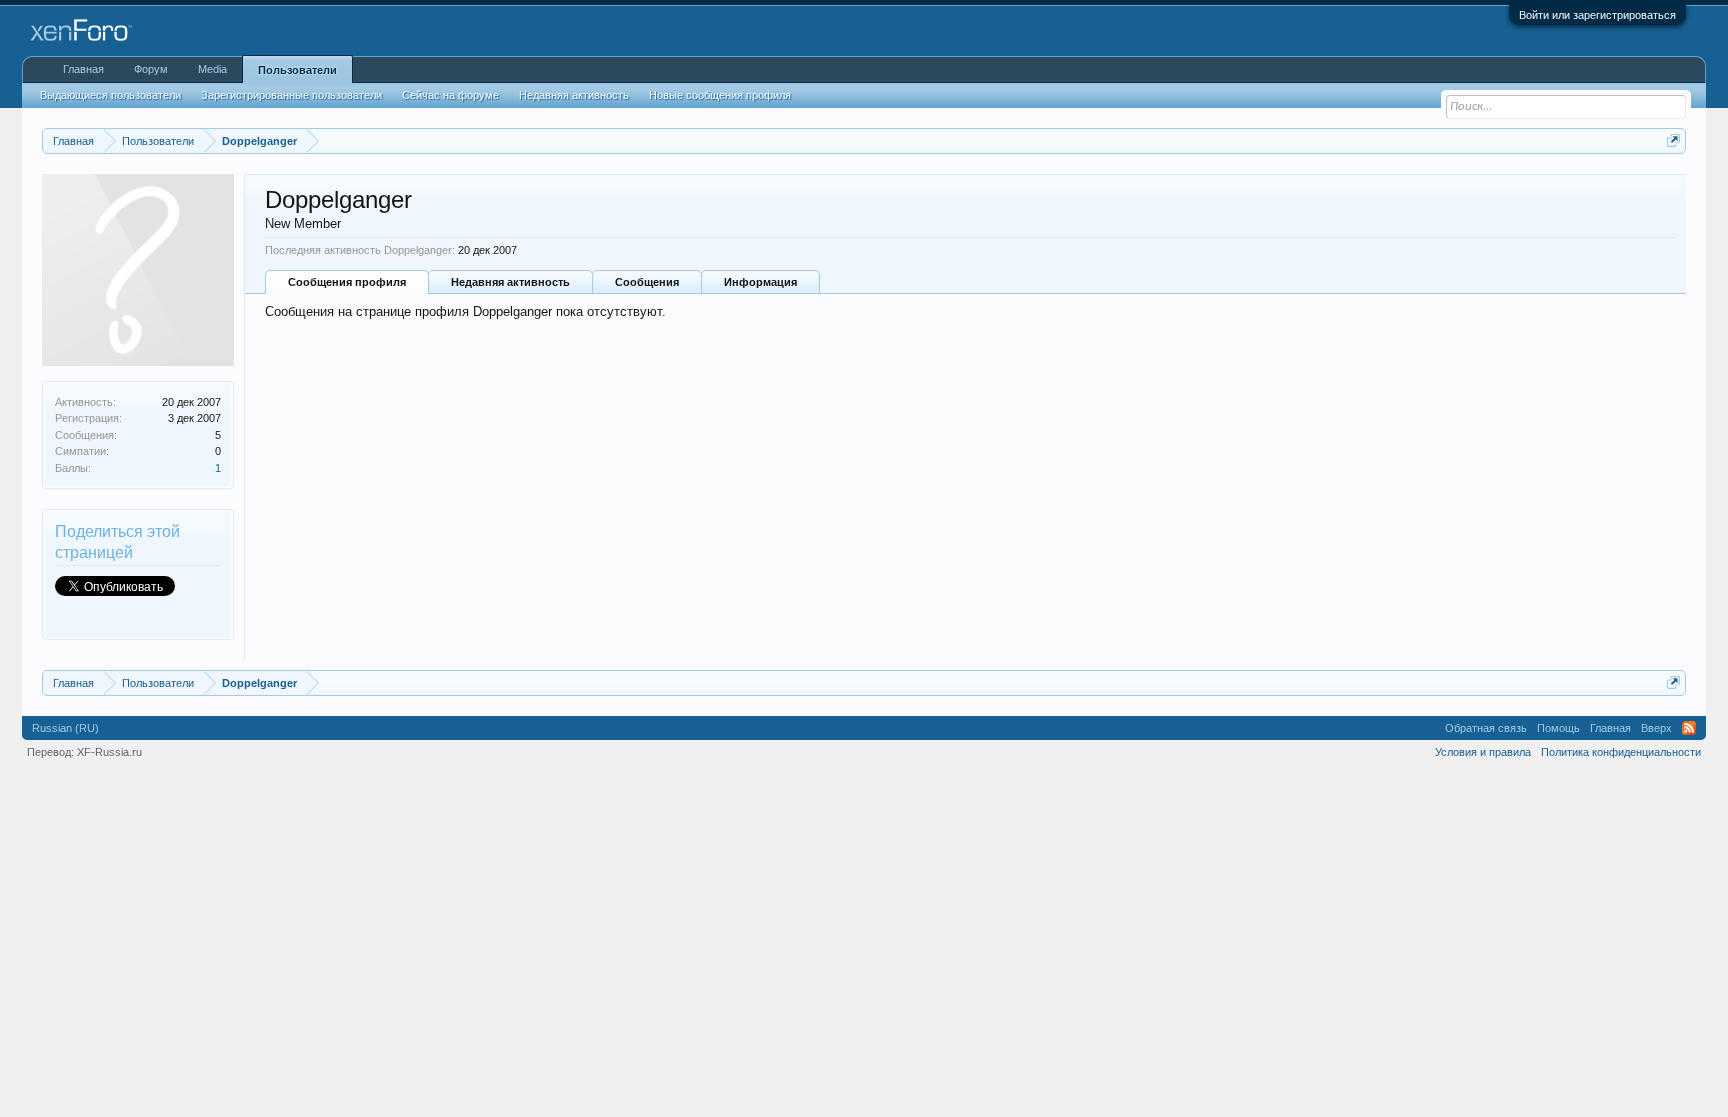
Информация (760, 282)
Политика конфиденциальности (1621, 752)
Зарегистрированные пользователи (291, 95)
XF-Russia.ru (109, 752)
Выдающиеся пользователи (110, 95)
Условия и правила (1483, 752)
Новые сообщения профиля (720, 95)
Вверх (1656, 728)
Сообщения (647, 282)
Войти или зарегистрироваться (1597, 15)
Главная (83, 69)
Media (212, 69)
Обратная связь (1486, 728)
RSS (1689, 728)
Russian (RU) (65, 728)
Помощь (1558, 728)
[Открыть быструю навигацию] (1673, 140)
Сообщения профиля (347, 282)
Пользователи (297, 70)
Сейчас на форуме (450, 95)
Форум (151, 69)
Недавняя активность (510, 282)
